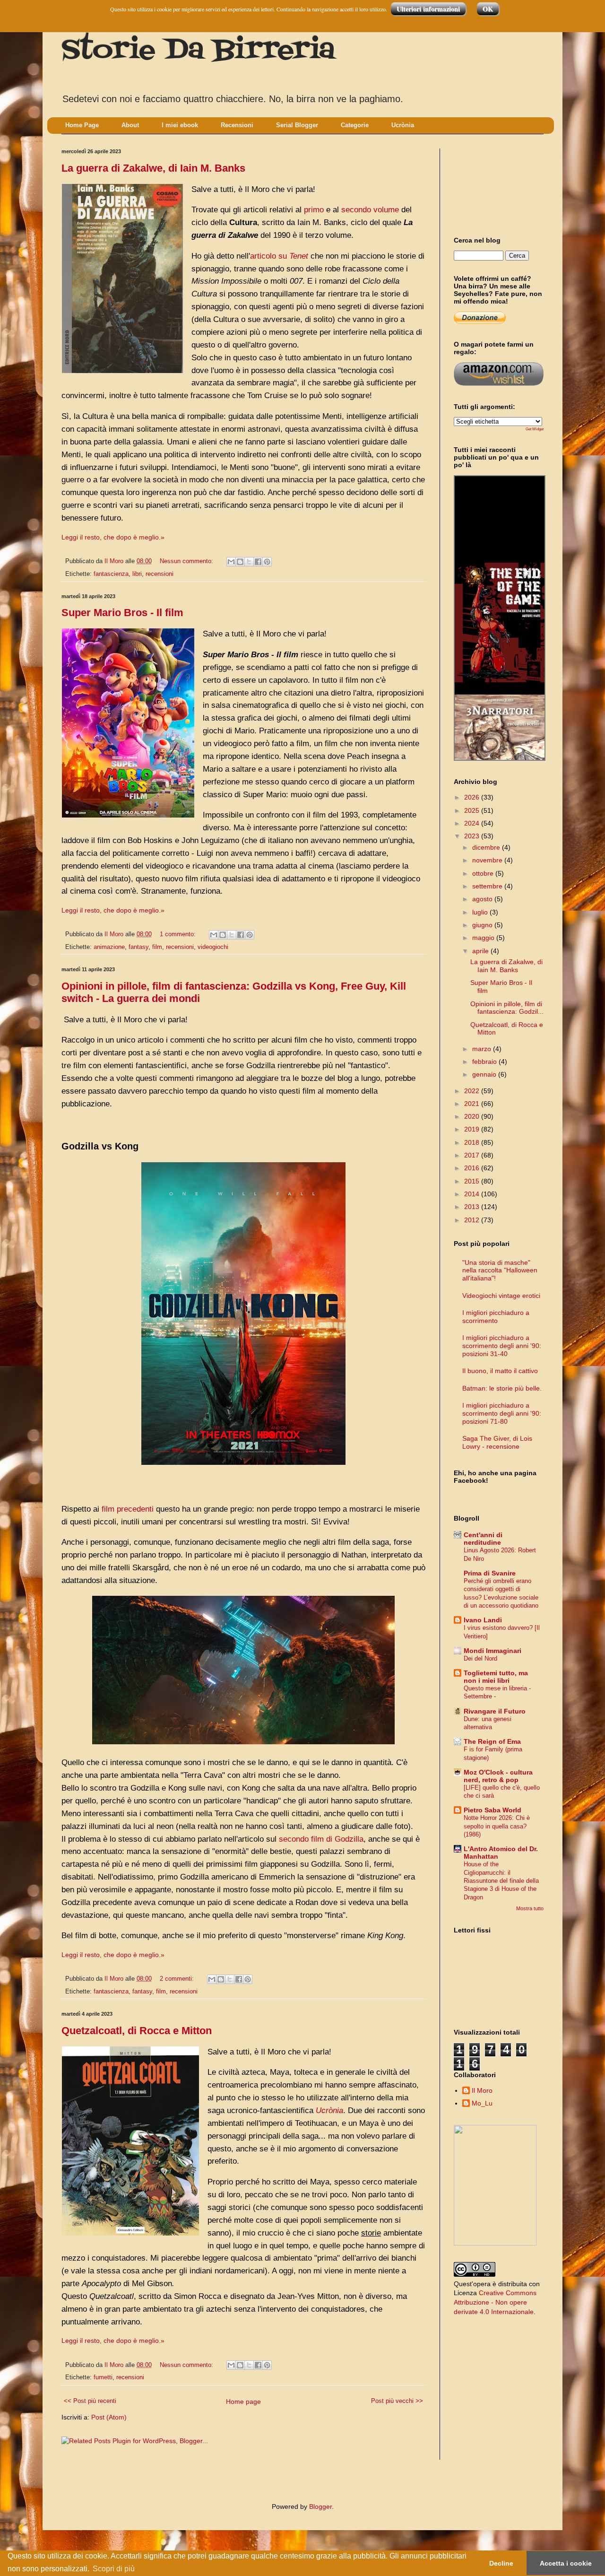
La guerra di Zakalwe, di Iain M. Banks (153, 168)
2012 (473, 1220)
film (157, 947)
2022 (473, 1091)
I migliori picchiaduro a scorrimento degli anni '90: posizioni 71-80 (502, 1413)
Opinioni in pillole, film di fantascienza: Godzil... (507, 1008)
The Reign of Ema (492, 1741)
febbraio (485, 1062)
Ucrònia (329, 2110)
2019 (473, 1129)
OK (488, 9)
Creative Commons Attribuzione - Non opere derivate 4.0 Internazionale (495, 2302)
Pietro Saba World (493, 1810)
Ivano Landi (483, 1620)
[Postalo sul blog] (240, 562)
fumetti (103, 2377)
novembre (488, 860)
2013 (473, 1207)
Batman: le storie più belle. (502, 1388)
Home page (243, 2402)
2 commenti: (178, 1979)
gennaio (485, 1074)
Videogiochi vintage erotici (501, 1296)
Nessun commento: (187, 561)
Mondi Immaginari (493, 1651)
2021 (473, 1104)
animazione (109, 947)
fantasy (138, 947)
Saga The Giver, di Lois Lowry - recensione (497, 1442)
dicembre (487, 847)
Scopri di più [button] (114, 2569)
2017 (473, 1155)
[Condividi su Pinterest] (267, 562)
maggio (484, 938)
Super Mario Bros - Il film (122, 613)
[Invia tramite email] (231, 562)
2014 (473, 1194)
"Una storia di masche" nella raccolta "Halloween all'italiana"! (500, 1271)
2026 (473, 797)
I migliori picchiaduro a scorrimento (496, 1317)
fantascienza (111, 574)
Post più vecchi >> (397, 2401)
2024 (473, 823)
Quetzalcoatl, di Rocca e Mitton (137, 2031)
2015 (473, 1181)
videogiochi (213, 947)
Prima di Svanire (490, 1573)
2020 (473, 1116)
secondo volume (370, 210)
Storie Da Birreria (198, 51)
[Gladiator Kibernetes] (500, 638)
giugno (483, 925)
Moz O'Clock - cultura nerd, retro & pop (498, 1776)
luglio (481, 912)
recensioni (160, 574)
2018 (473, 1142)
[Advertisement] (496, 184)
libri (137, 574)
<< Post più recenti (90, 2401)
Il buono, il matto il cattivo (500, 1371)
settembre (488, 886)
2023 (473, 836)
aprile (481, 951)
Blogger (320, 2506)
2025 (473, 810)
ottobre (484, 873)
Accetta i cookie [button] (566, 2563)
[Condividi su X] (249, 562)
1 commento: (179, 934)
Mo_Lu (482, 2103)
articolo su (279, 256)
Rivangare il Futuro (495, 1711)
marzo (483, 1049)
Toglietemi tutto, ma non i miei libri (496, 1677)
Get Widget (535, 429)
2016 (473, 1168)
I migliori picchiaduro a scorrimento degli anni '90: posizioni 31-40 (502, 1346)
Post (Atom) (109, 2417)
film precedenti (128, 1509)
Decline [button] (501, 2563)
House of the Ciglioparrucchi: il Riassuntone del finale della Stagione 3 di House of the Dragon (501, 1880)
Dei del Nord (480, 1658)
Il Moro (482, 2090)
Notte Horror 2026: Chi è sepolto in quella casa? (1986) (497, 1826)
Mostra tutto (530, 1908)
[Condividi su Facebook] (258, 562)
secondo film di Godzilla (321, 1839)
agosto (483, 899)
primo (314, 210)
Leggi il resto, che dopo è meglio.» (113, 537)
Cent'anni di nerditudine (483, 1539)
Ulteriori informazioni (428, 9)
